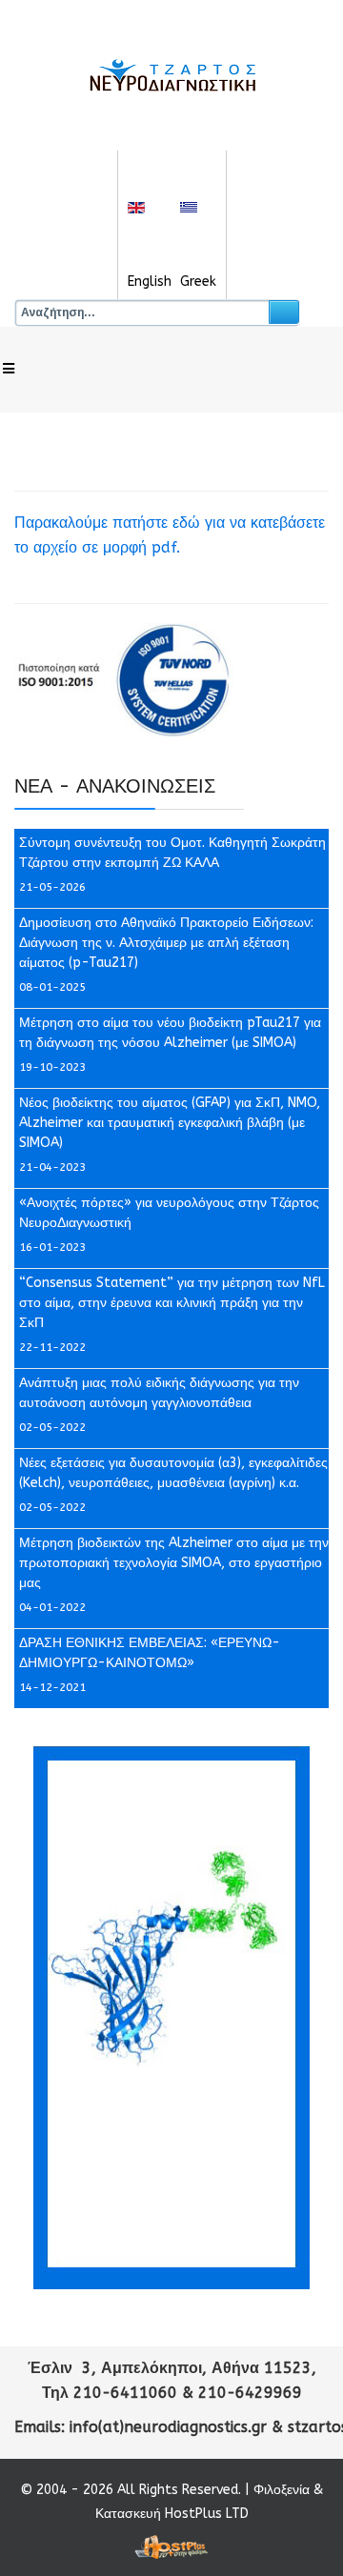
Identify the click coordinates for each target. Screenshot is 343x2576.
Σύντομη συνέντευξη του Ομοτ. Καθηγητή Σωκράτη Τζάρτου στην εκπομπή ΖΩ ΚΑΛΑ (172, 853)
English (150, 282)
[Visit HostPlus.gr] (171, 2547)
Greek (198, 282)
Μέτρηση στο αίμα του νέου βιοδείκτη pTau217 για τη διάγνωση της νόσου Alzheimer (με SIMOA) (170, 1033)
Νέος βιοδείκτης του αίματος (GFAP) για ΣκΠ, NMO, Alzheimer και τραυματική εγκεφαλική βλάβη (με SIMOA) (170, 1123)
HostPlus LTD (207, 2514)
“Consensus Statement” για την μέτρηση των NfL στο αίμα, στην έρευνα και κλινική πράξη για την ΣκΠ (172, 1303)
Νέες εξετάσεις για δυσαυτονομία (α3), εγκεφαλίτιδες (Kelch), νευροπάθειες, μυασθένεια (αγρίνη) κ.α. (173, 1473)
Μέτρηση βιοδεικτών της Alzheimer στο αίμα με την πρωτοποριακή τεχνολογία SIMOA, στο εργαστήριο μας (174, 1563)
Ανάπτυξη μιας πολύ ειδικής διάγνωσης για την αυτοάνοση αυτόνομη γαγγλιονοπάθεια (159, 1393)
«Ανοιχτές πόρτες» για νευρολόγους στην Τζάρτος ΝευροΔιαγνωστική (169, 1213)
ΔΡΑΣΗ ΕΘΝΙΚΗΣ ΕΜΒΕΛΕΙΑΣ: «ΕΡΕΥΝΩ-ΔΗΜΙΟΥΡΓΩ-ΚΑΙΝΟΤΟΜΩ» (150, 1653)
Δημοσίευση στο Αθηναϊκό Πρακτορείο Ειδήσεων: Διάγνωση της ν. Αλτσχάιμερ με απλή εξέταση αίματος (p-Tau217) (166, 943)
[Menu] (9, 370)
